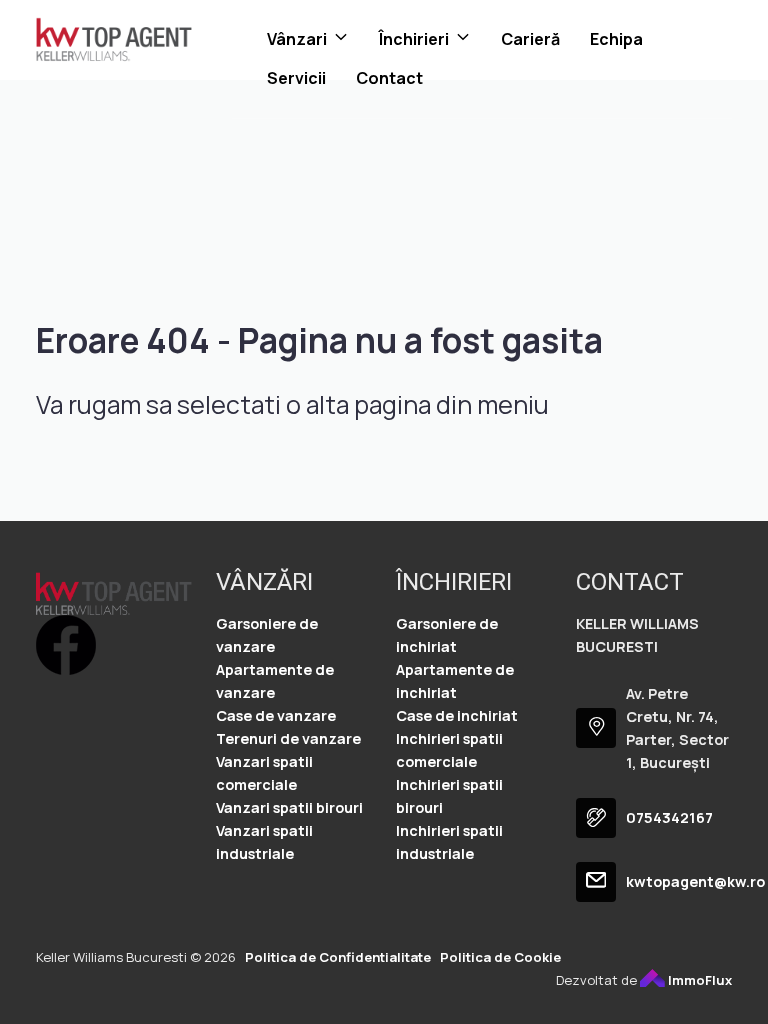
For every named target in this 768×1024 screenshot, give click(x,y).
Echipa (616, 39)
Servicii (296, 78)
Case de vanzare (276, 715)
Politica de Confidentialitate (338, 957)
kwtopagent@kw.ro (695, 881)
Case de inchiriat (457, 715)
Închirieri (414, 39)
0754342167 (669, 817)
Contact (389, 78)
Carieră (530, 39)
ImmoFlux (698, 980)
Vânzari (297, 39)
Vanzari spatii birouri (289, 807)
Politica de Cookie (500, 957)
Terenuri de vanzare (288, 738)
